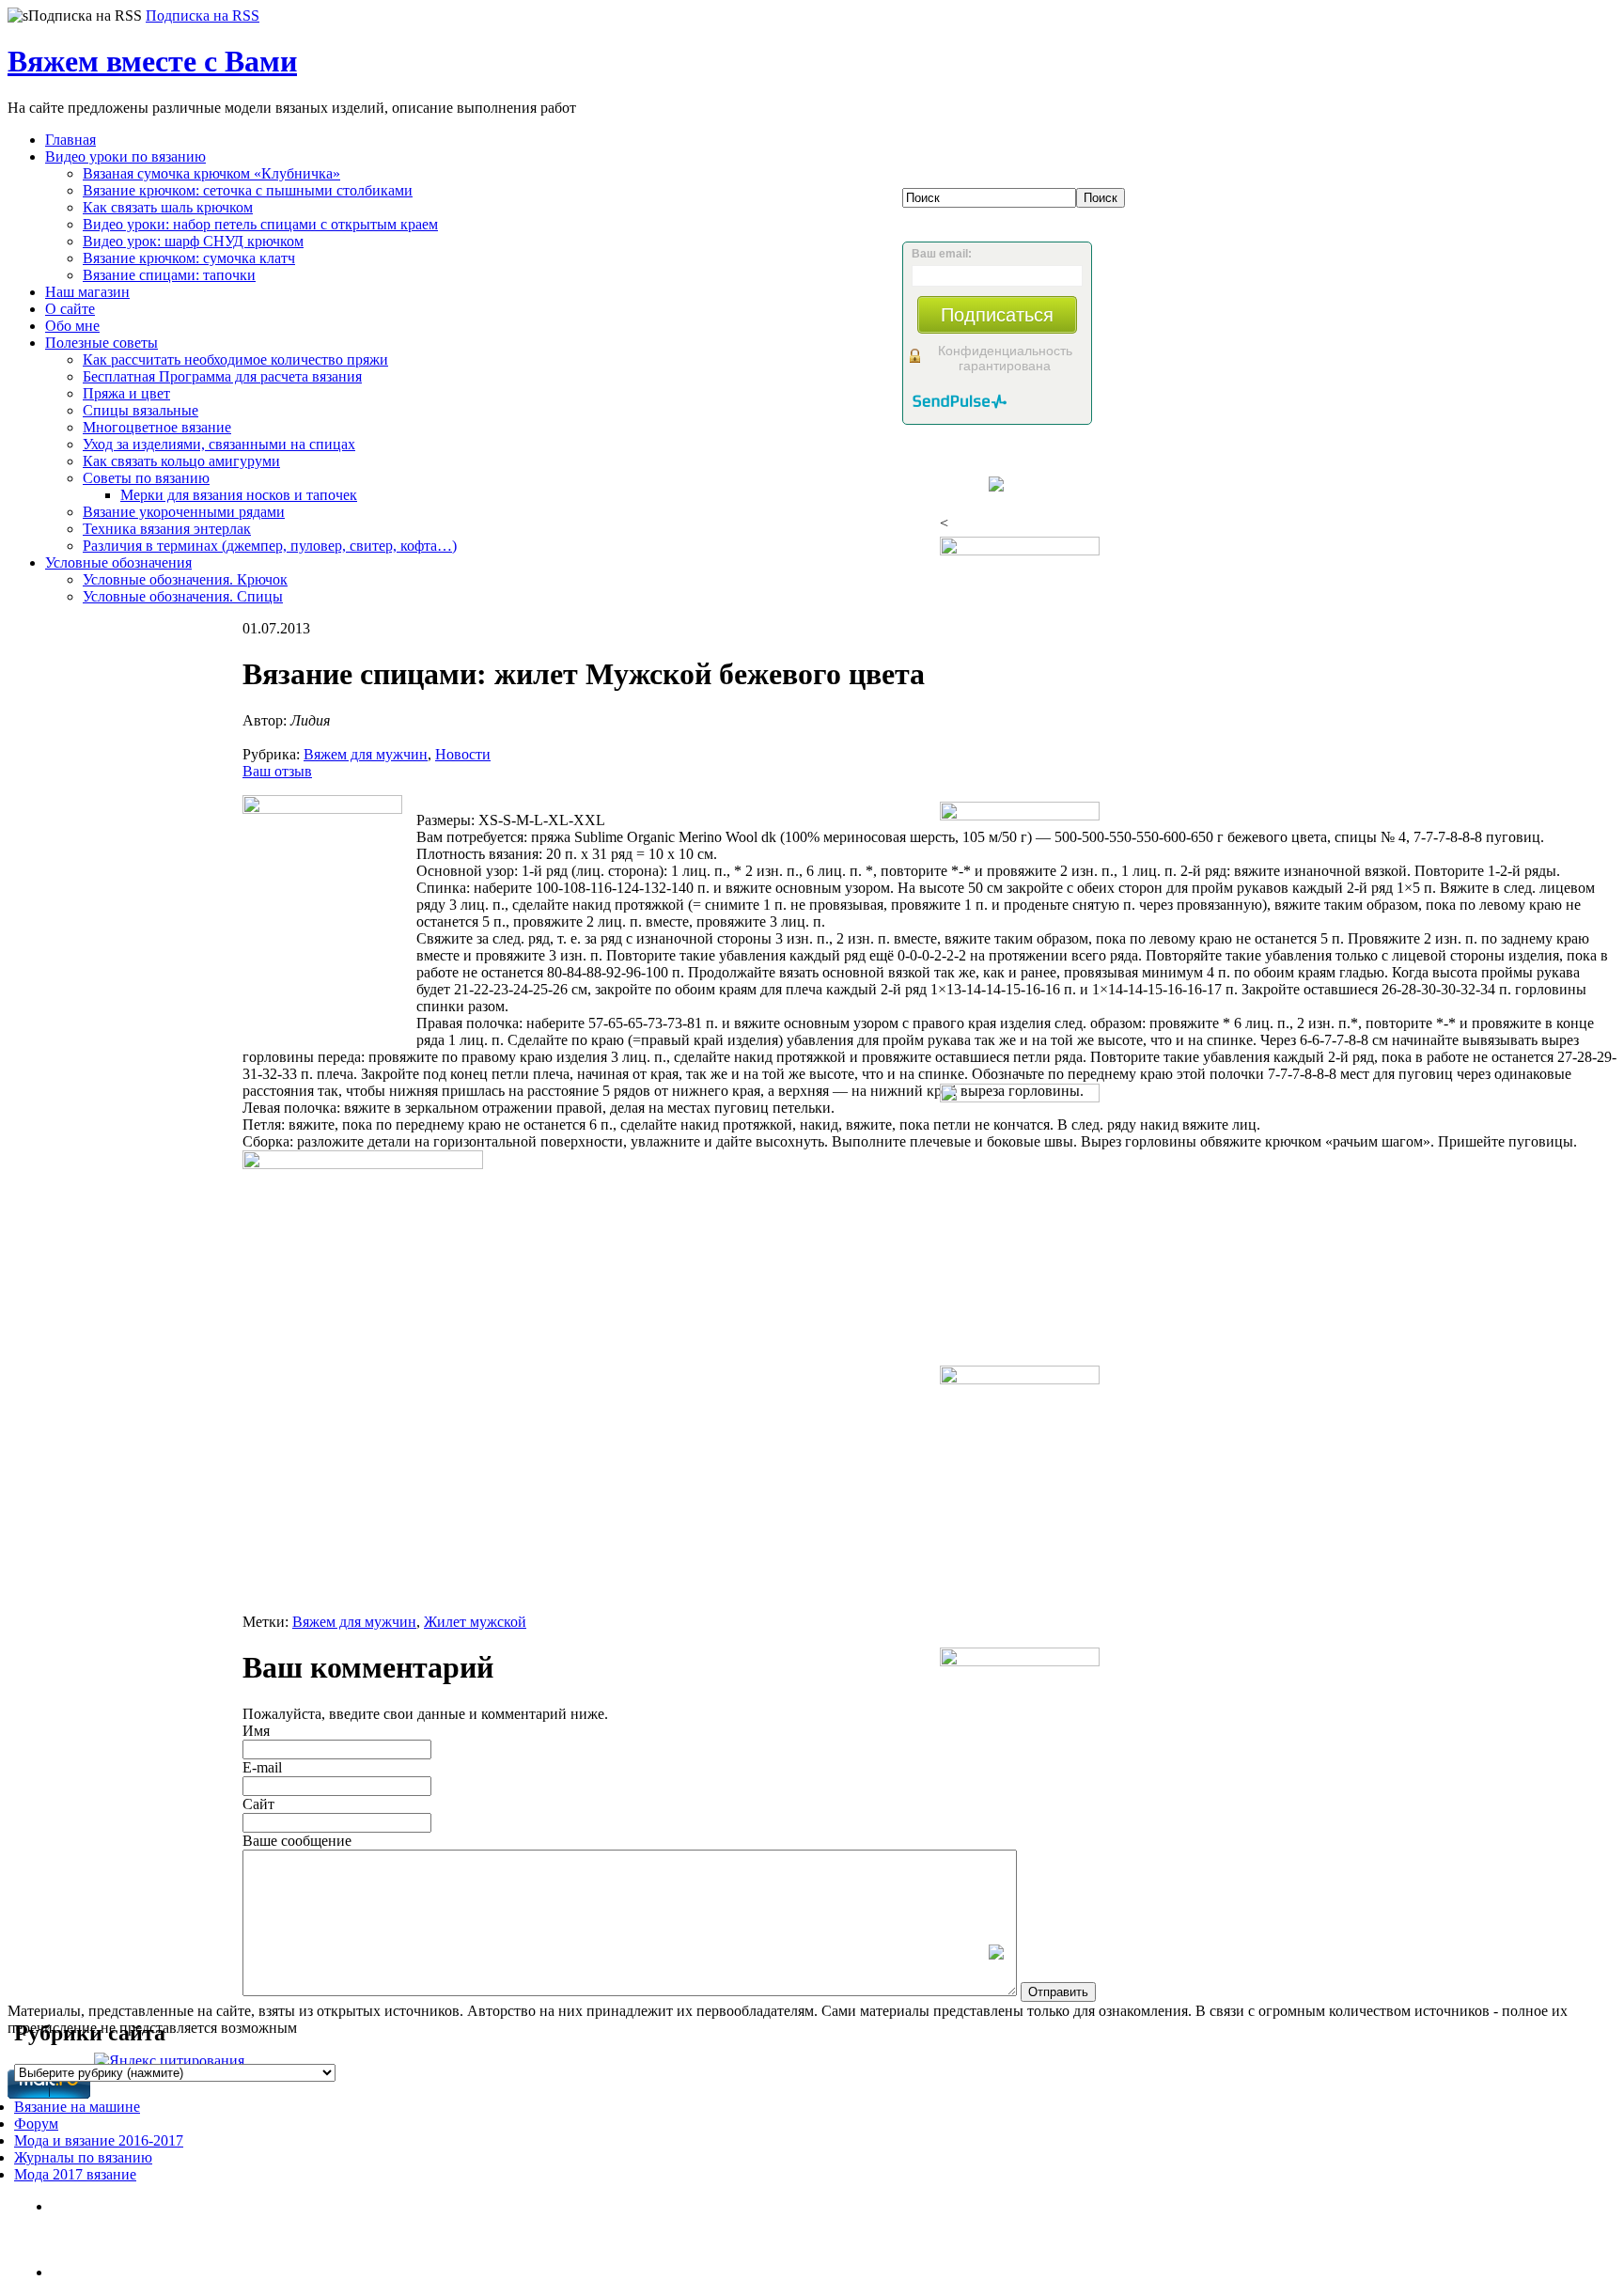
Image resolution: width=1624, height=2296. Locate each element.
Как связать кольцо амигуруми (181, 461)
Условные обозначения (118, 562)
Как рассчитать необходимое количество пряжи (235, 359)
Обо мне (72, 326)
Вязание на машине (77, 2107)
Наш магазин (87, 292)
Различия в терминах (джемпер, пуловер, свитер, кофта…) (270, 546)
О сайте (70, 309)
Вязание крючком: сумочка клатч (189, 258)
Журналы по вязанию (83, 2157)
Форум (36, 2124)
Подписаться (997, 315)
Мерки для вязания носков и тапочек (239, 495)
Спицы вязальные (141, 410)
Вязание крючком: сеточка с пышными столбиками (248, 190)
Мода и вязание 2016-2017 (99, 2140)
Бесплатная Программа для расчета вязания (222, 376)
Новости (463, 754)
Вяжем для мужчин (366, 754)
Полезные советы (101, 343)
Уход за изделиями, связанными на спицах (219, 444)
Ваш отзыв (277, 771)
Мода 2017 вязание (75, 2174)
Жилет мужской (475, 1622)
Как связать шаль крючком (168, 207)
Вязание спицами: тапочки (169, 275)
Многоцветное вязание (157, 427)
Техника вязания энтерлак (167, 529)
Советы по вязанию (146, 478)
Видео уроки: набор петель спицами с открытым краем (260, 224)
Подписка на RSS (203, 16)
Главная (70, 140)
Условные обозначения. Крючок (185, 579)
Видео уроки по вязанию (125, 156)
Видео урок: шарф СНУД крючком (193, 241)
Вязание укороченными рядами (184, 512)
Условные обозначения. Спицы (183, 596)
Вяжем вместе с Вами (152, 61)
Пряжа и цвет (126, 393)
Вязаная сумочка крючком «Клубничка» (211, 173)
